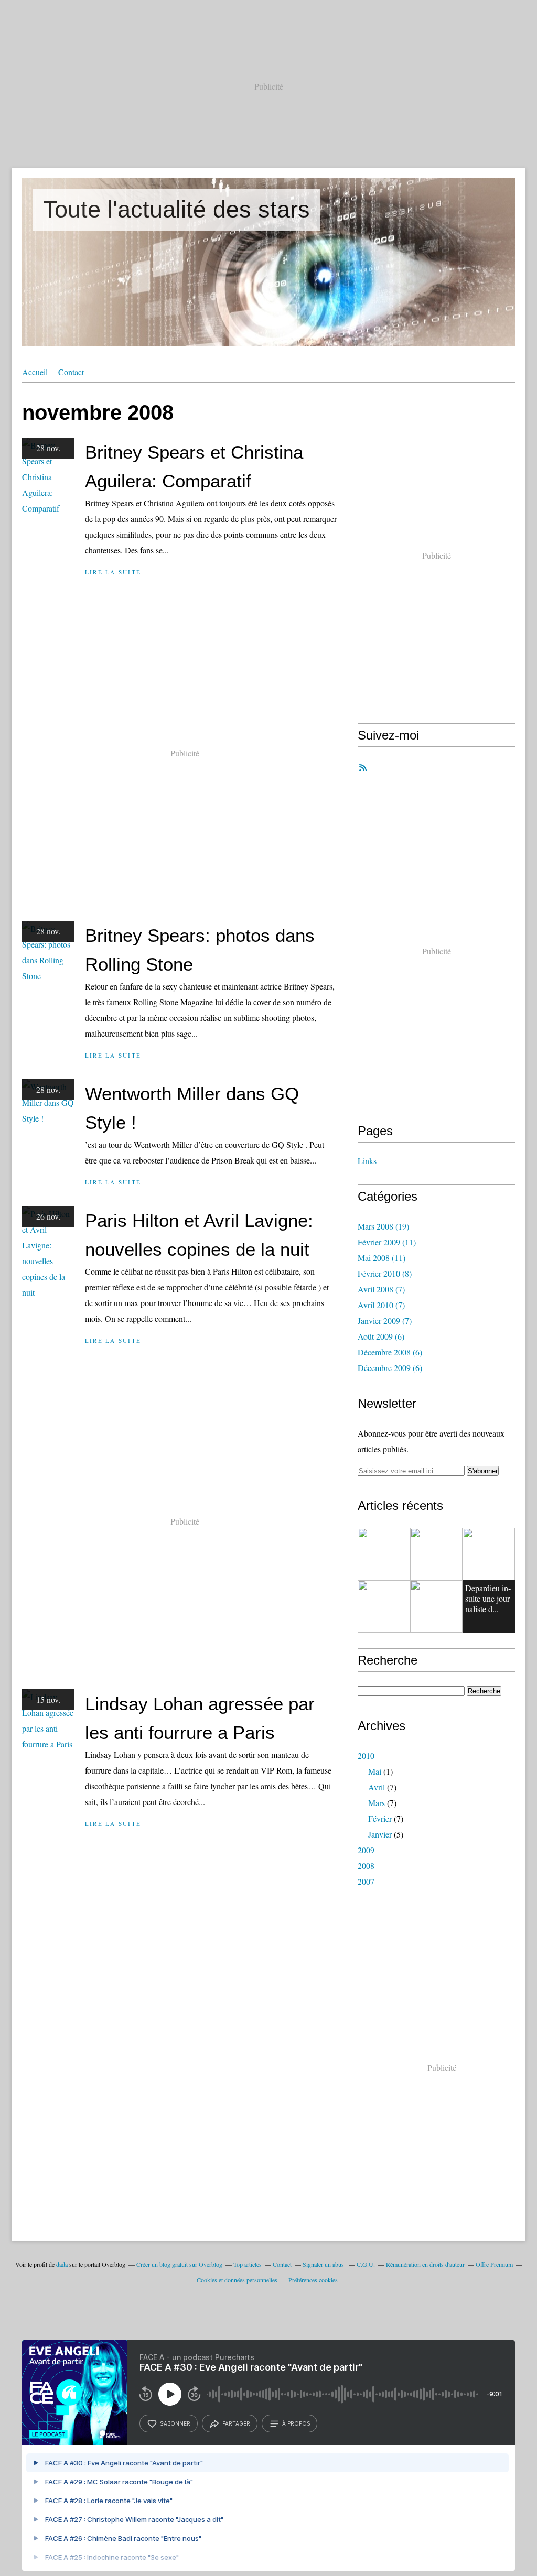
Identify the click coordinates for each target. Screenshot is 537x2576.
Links (367, 1161)
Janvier (380, 1834)
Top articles (248, 2264)
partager (236, 2423)
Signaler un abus (324, 2264)
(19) (383, 1226)
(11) (387, 1242)
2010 (366, 1756)
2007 (366, 1881)
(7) (381, 1289)
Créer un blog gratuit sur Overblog (179, 2264)
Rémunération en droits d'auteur (425, 2264)
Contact (71, 372)
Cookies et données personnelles (237, 2280)
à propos (296, 2423)
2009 (366, 1850)
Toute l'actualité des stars (176, 209)
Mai (375, 1771)
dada (62, 2264)
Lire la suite (113, 572)
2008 (366, 1866)
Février (380, 1818)
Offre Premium (494, 2264)
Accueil (35, 372)
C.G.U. (366, 2264)
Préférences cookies (313, 2280)
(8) (385, 1273)
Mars (377, 1803)
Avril (377, 1787)
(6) (381, 1336)
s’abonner (175, 2423)
